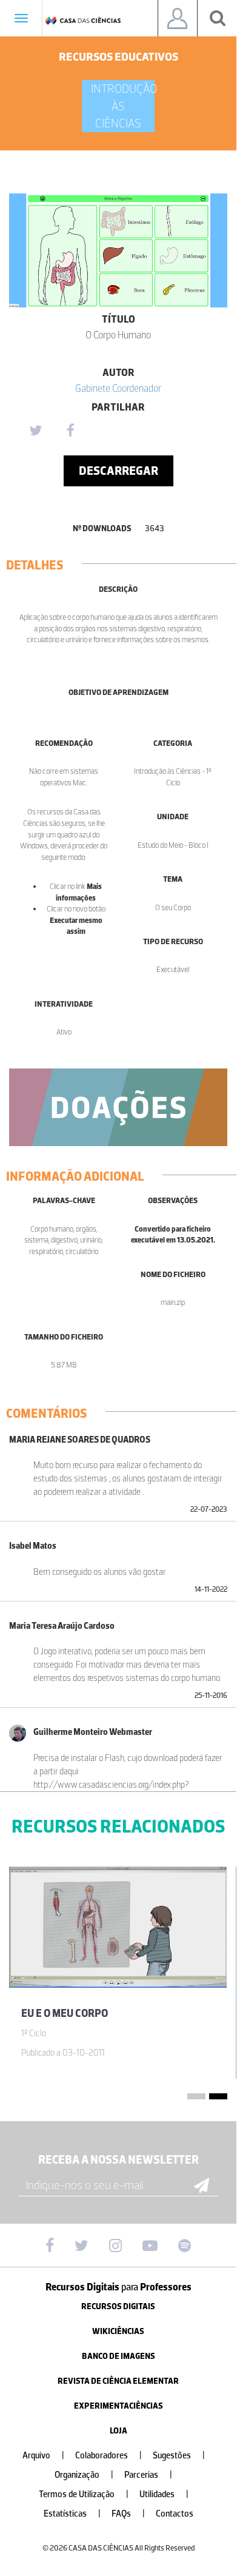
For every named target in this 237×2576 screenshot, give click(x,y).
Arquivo (43, 2456)
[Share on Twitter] (35, 431)
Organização (84, 2475)
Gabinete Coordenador (118, 388)
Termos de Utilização (84, 2494)
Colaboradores (108, 2456)
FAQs (128, 2514)
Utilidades (164, 2494)
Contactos (175, 2514)
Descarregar (118, 471)
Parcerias (148, 2475)
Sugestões (179, 2456)
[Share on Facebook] (70, 431)
